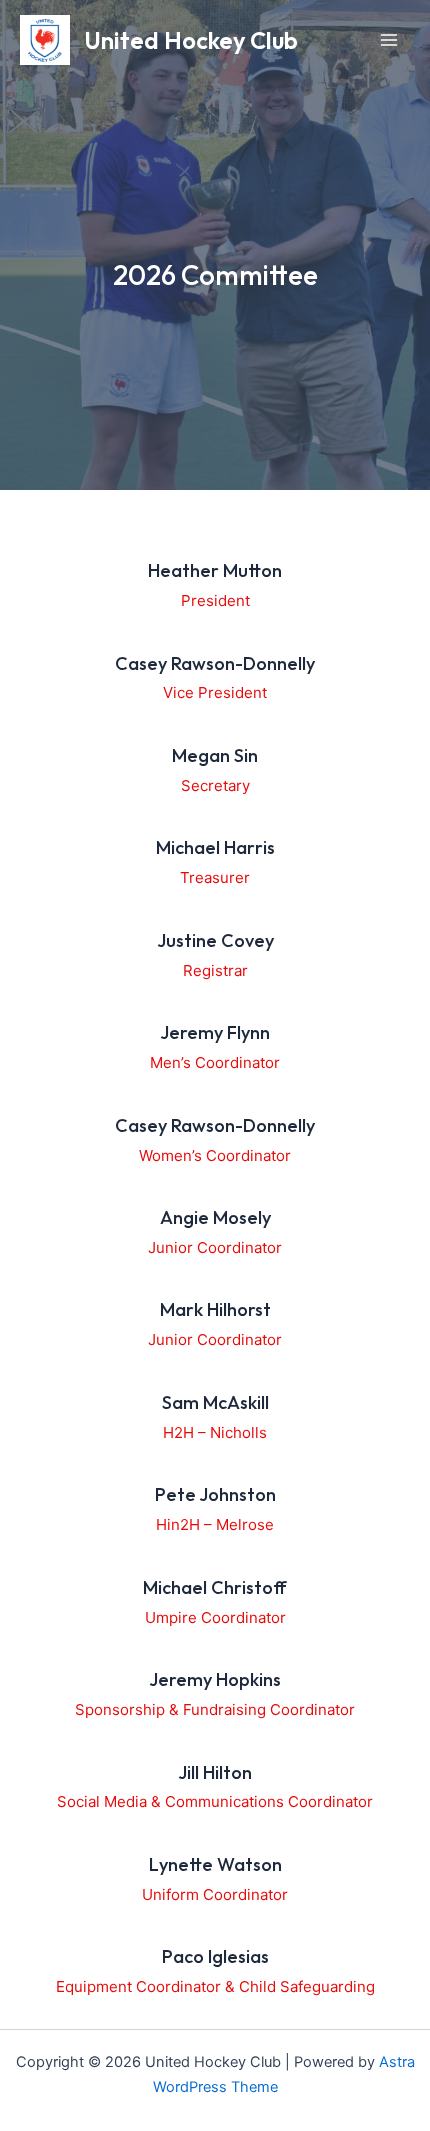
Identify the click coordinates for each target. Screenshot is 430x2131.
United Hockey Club (191, 40)
